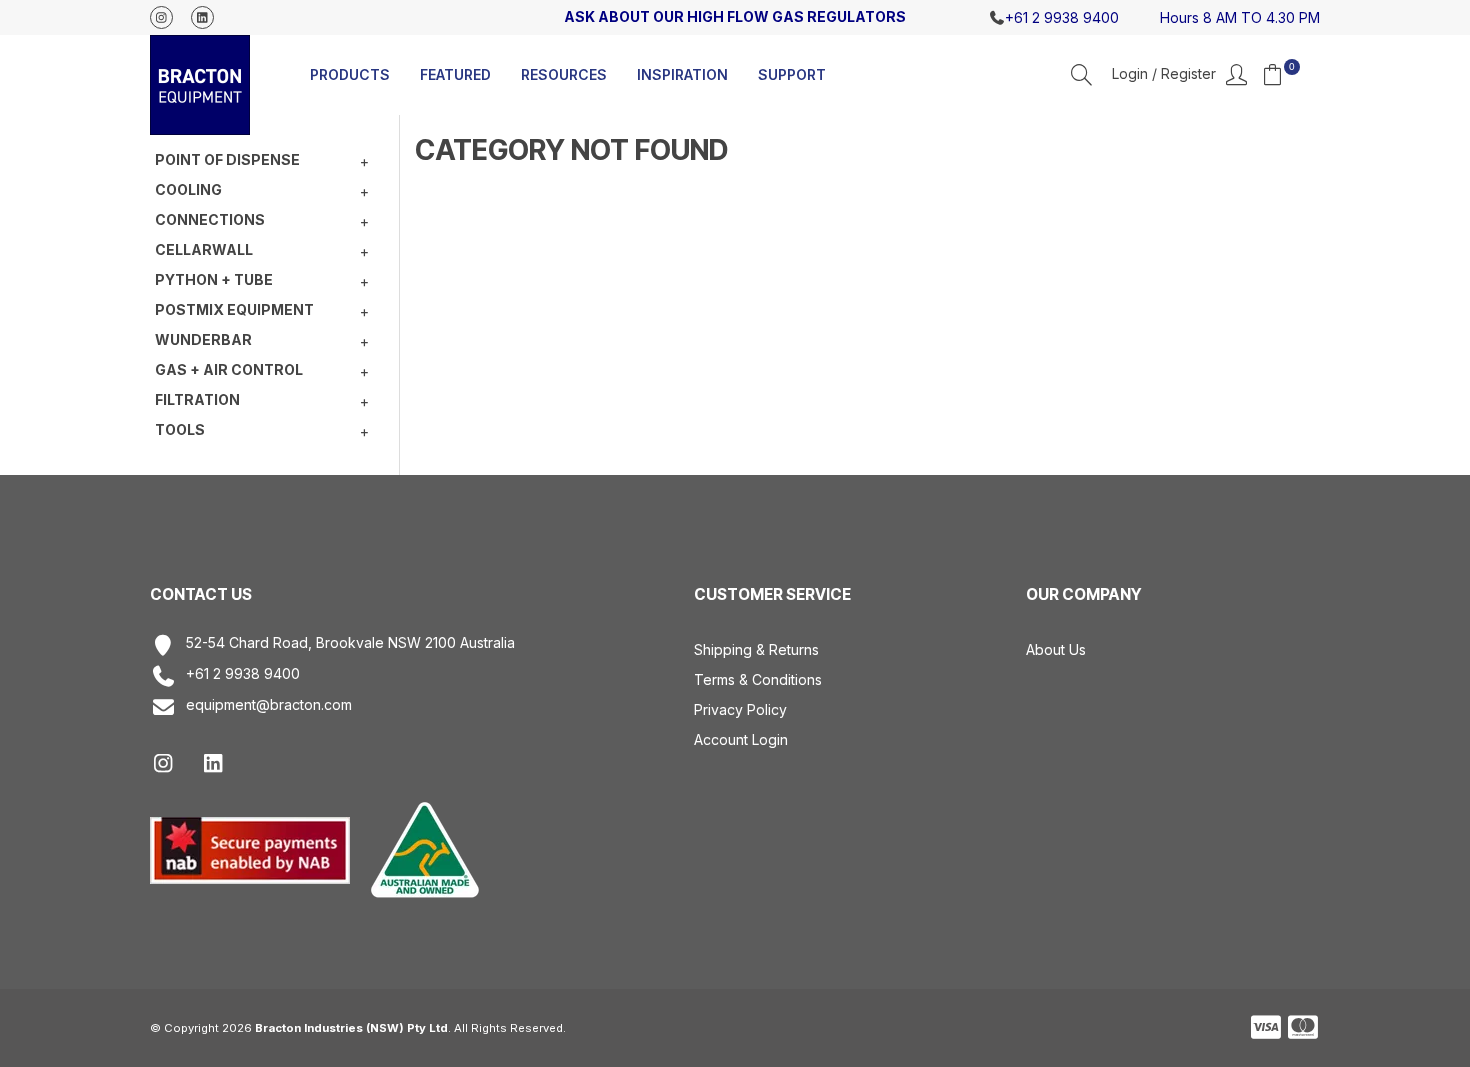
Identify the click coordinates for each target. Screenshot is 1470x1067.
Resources (564, 74)
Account (1179, 75)
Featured (455, 74)
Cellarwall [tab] (204, 249)
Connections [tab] (210, 219)
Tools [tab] (180, 429)
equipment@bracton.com (269, 705)
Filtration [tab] (197, 399)
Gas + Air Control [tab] (229, 369)
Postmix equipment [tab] (234, 309)
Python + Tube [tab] (214, 279)
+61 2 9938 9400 (243, 674)
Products (350, 74)
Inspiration (682, 74)
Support (792, 74)
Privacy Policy (740, 709)
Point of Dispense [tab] (227, 159)
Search (1081, 74)
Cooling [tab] (188, 189)
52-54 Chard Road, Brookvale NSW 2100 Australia (350, 643)
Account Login (741, 739)
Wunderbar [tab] (203, 339)
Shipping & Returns (756, 649)
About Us (1056, 649)
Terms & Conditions (758, 679)
